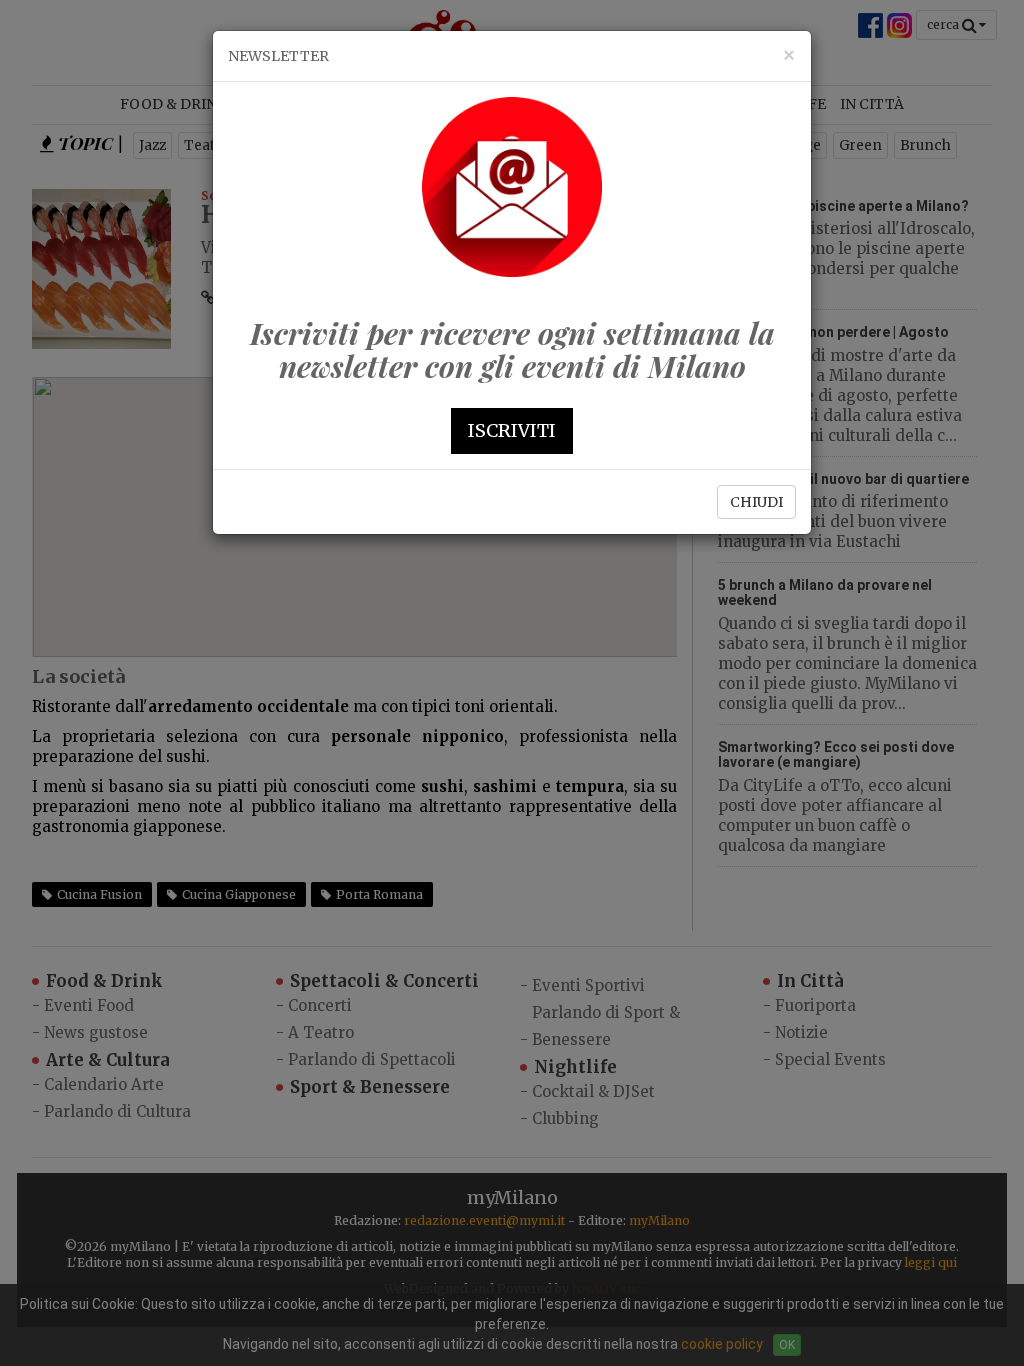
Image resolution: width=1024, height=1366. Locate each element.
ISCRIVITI (512, 430)
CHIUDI (756, 502)
